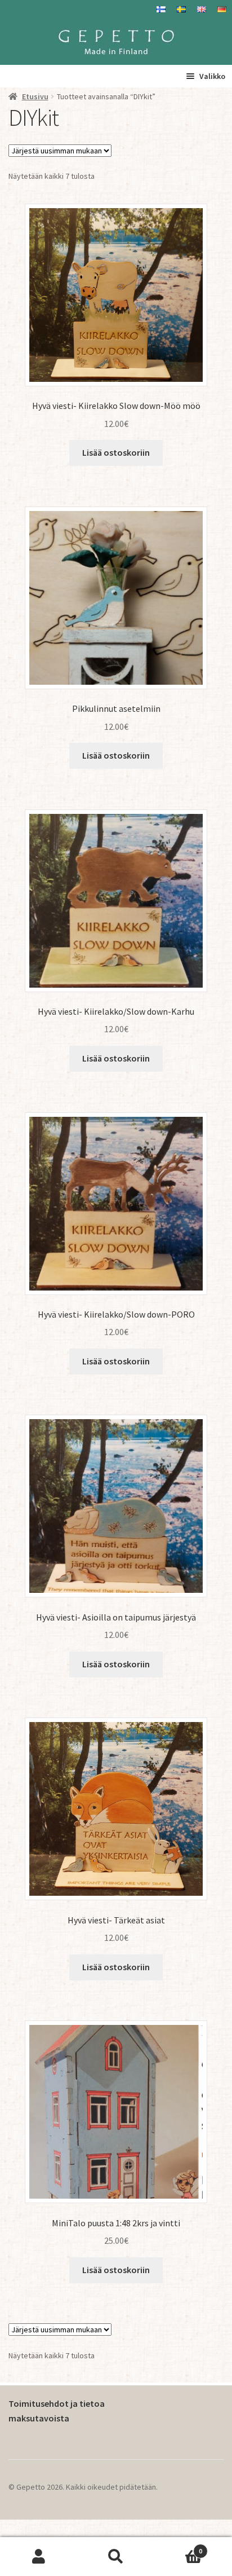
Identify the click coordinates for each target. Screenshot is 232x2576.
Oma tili (39, 2557)
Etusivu (35, 96)
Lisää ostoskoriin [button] (116, 452)
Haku (116, 2557)
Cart (179, 2547)
